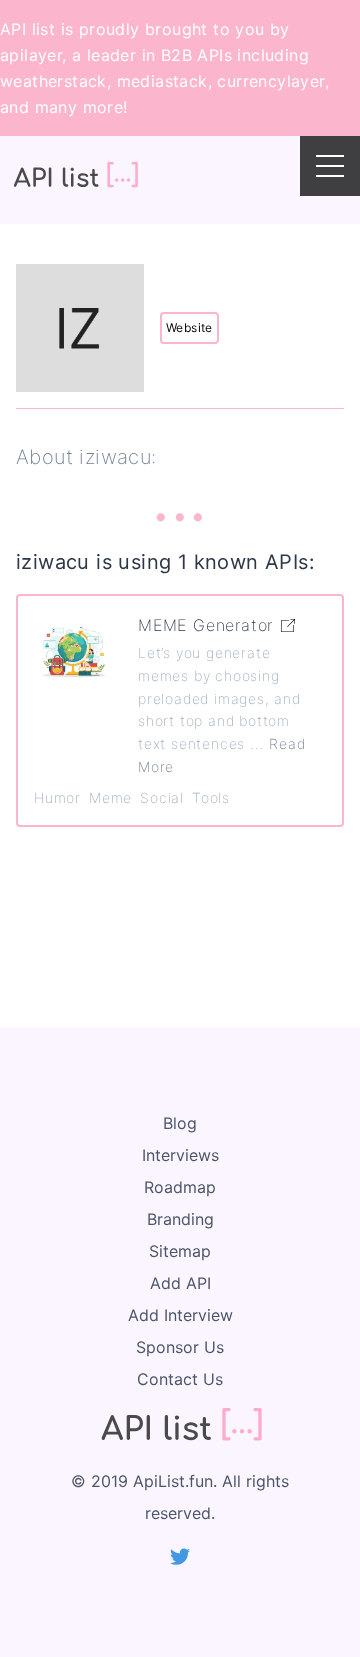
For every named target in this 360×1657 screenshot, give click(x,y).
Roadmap (180, 1187)
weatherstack (53, 81)
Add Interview (180, 1315)
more (103, 107)
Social (162, 797)
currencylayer (270, 81)
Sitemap (180, 1251)
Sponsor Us (180, 1347)
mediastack (162, 81)
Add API (180, 1283)
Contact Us (180, 1379)
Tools (211, 797)
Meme (110, 797)
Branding (180, 1219)
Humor (57, 797)
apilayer (31, 55)
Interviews (180, 1155)
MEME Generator (205, 625)
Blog (180, 1123)
